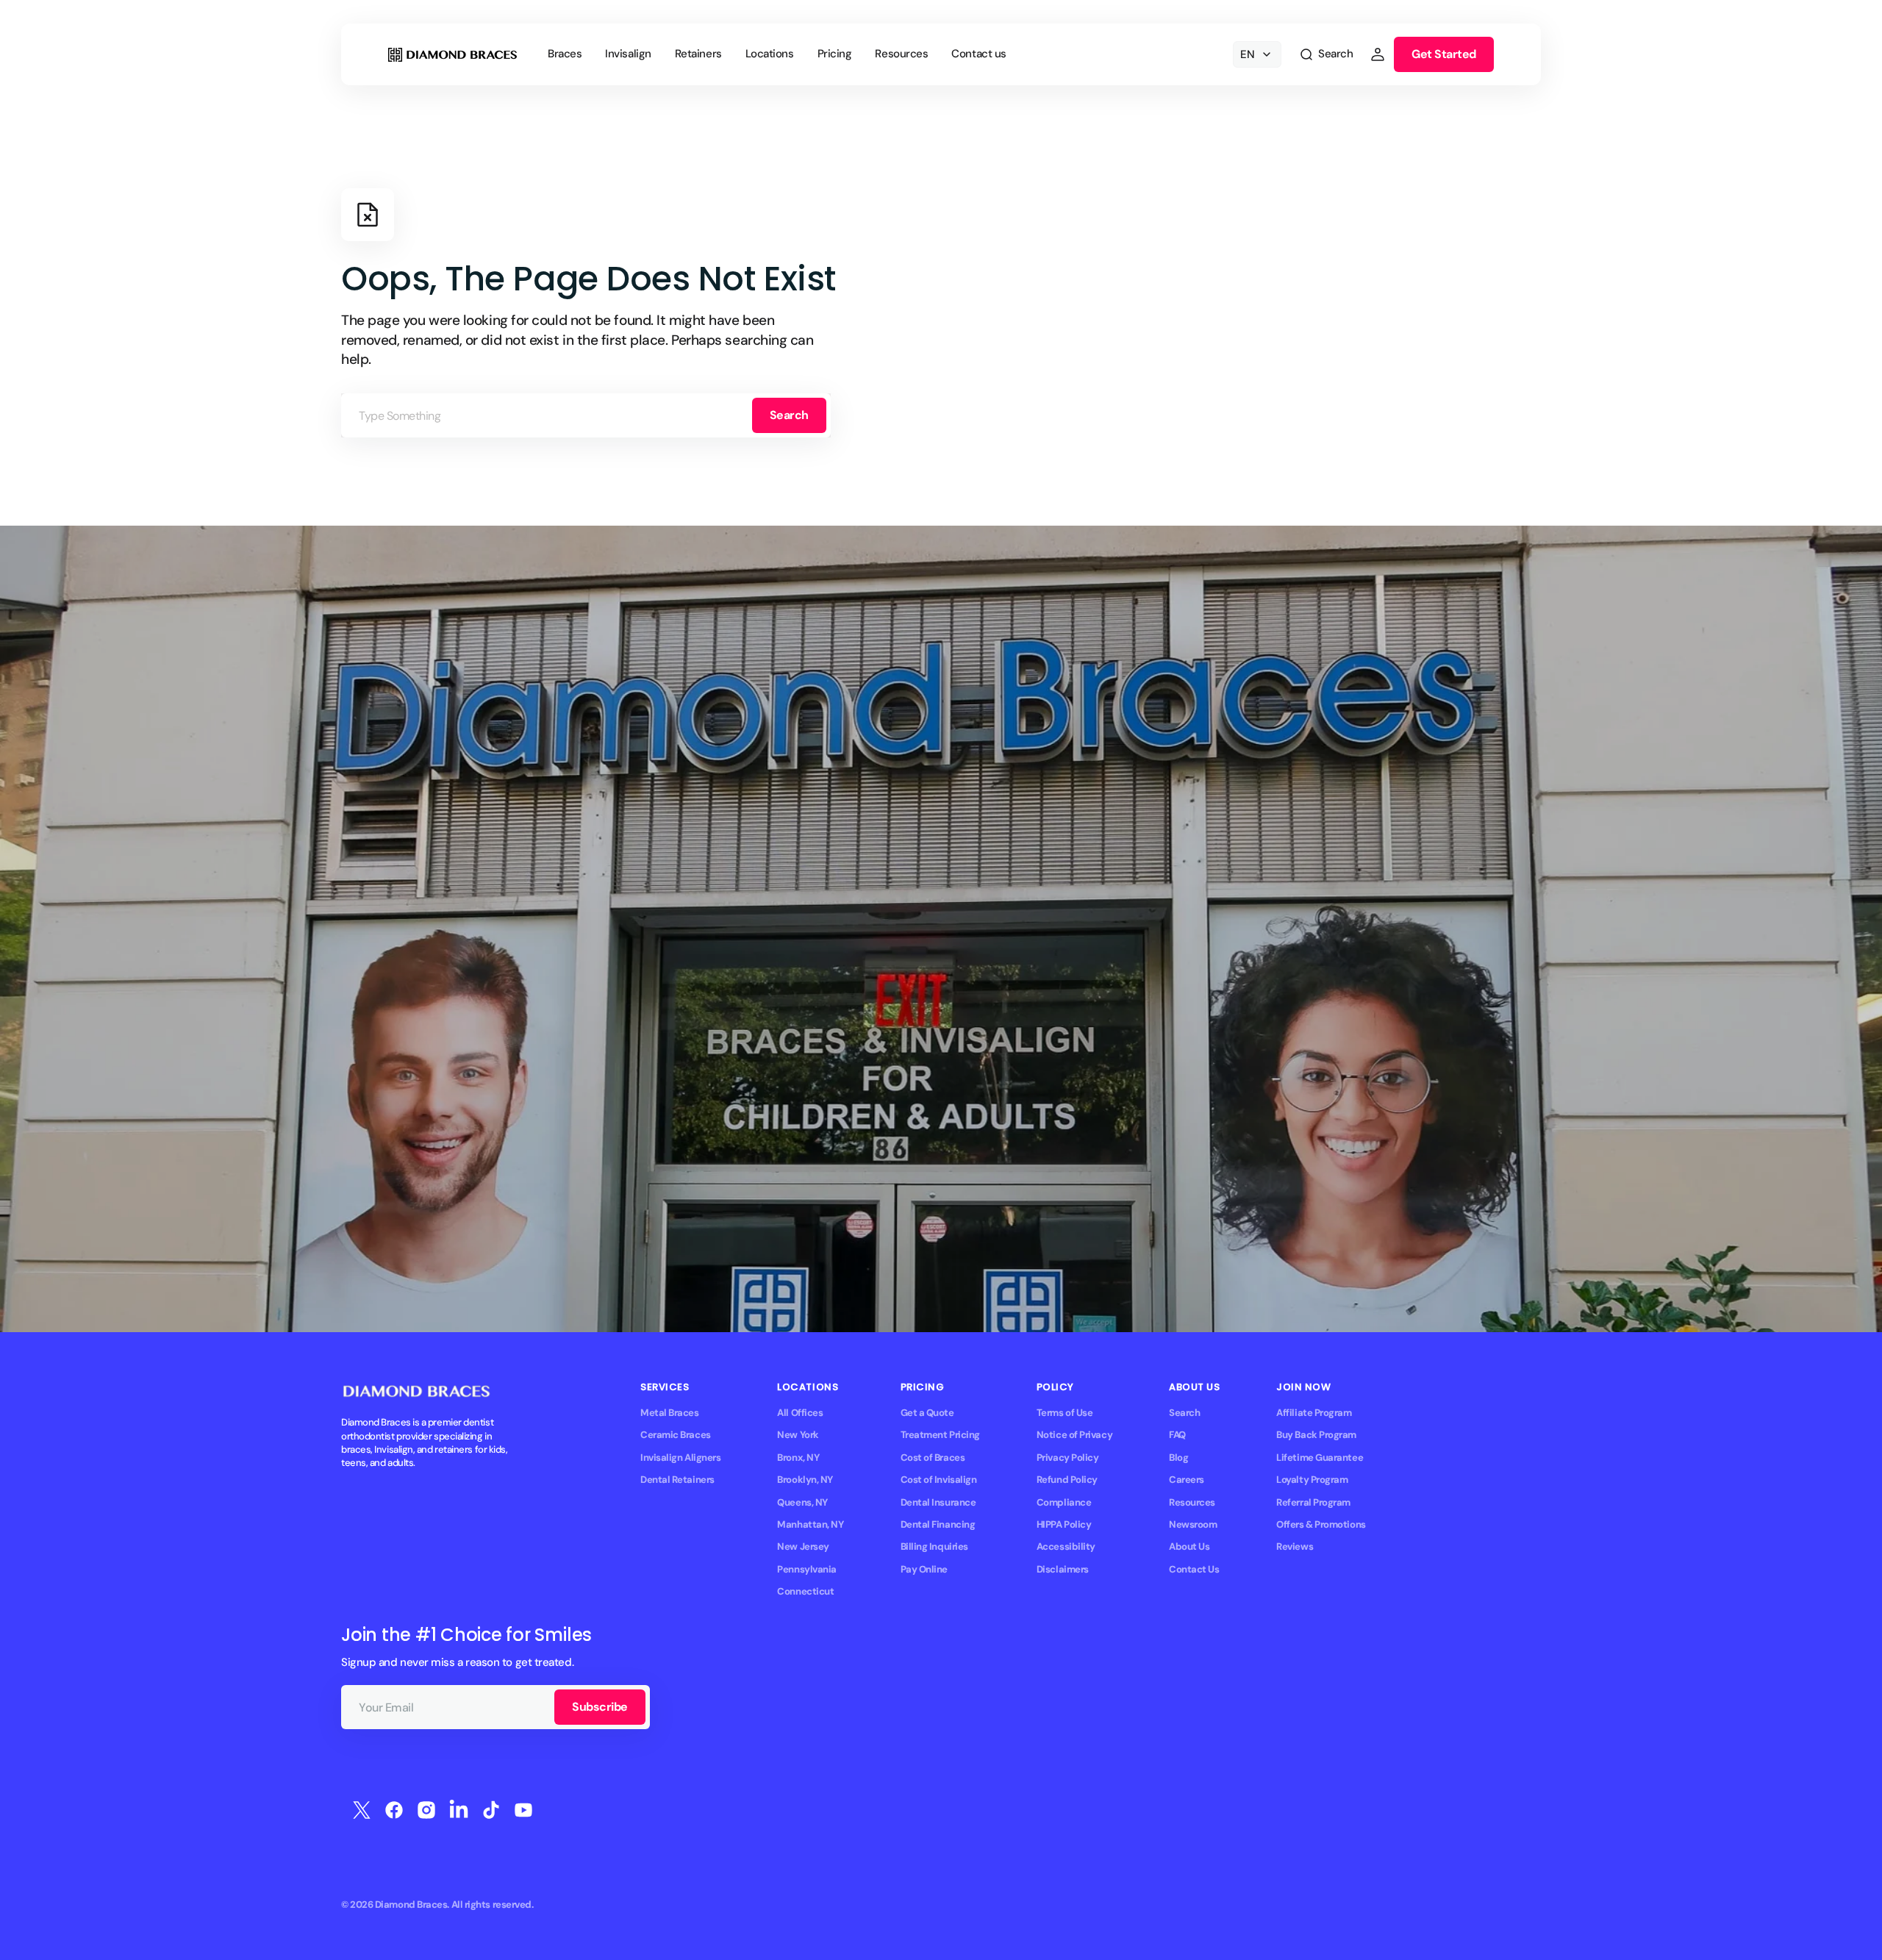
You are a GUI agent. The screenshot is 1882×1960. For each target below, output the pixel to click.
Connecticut (805, 1591)
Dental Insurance (938, 1502)
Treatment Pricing (940, 1435)
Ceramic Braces (676, 1435)
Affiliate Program (1314, 1413)
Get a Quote (927, 1413)
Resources (1192, 1502)
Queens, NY (802, 1502)
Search (789, 415)
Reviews (1295, 1546)
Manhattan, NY (810, 1524)
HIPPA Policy (1064, 1524)
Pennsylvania (807, 1569)
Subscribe (600, 1707)
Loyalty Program (1312, 1480)
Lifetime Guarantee (1320, 1458)
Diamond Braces (411, 1904)
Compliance (1064, 1502)
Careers (1187, 1480)
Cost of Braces (933, 1458)
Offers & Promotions (1321, 1524)
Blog (1178, 1458)
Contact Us (1194, 1569)
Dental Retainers (677, 1480)
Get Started (1444, 54)
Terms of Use (1065, 1413)
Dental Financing (938, 1524)
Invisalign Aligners (680, 1458)
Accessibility (1066, 1546)
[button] (1326, 54)
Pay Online (924, 1569)
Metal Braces (670, 1413)
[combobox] (586, 415)
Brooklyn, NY (805, 1480)
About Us (1189, 1546)
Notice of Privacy (1074, 1435)
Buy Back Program (1316, 1435)
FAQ (1177, 1435)
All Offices (800, 1413)
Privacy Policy (1068, 1458)
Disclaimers (1063, 1569)
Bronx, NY (798, 1458)
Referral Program (1313, 1502)
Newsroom (1193, 1524)
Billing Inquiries (934, 1546)
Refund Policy (1067, 1480)
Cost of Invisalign (939, 1480)
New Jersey (803, 1546)
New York (798, 1435)
